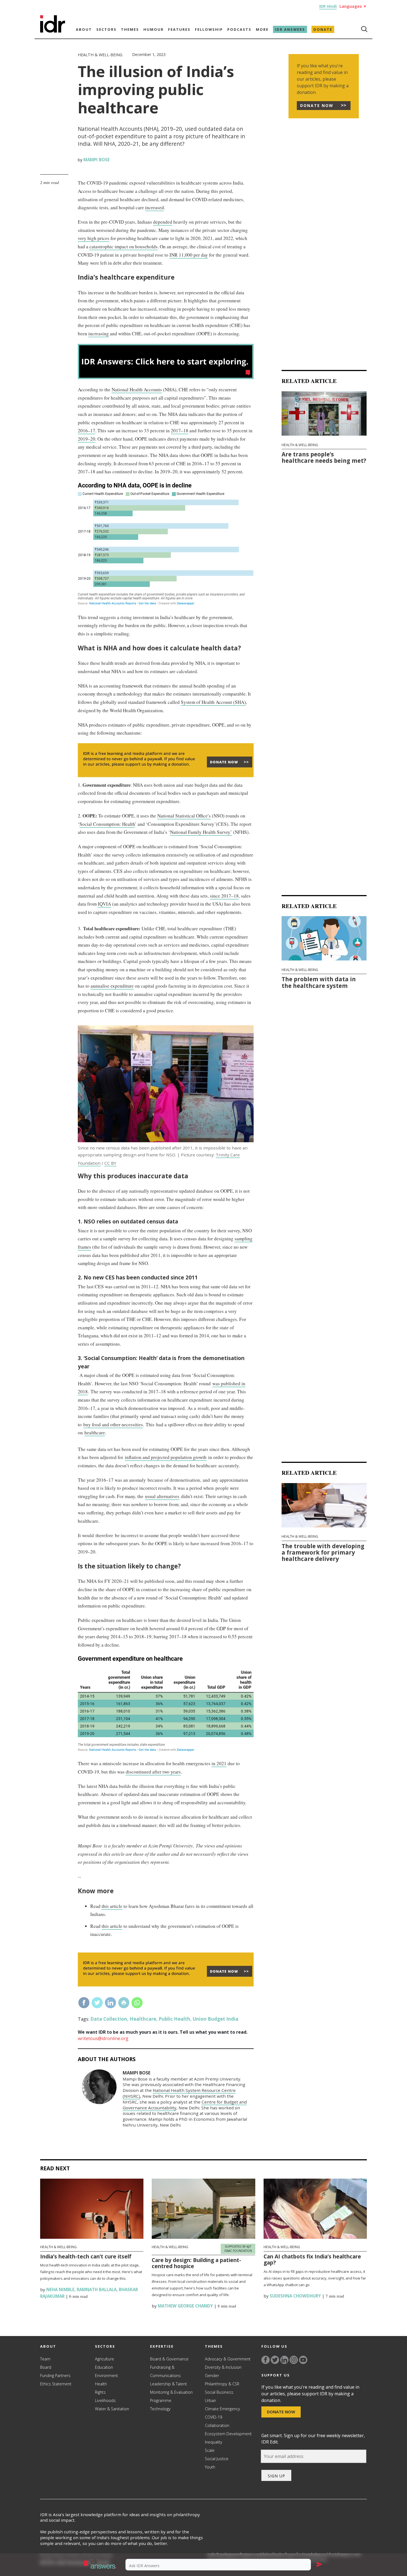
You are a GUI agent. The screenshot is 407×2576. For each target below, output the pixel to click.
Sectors (106, 29)
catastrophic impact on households (123, 246)
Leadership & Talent (168, 2384)
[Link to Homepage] (53, 31)
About (84, 29)
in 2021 (219, 1763)
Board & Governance (169, 2359)
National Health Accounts (137, 389)
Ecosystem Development (228, 2434)
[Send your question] (319, 2565)
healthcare (95, 1433)
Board (46, 2367)
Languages (353, 6)
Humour (154, 29)
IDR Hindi (328, 6)
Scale (210, 2450)
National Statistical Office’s (184, 816)
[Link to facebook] (266, 2360)
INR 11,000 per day (189, 255)
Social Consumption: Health (107, 824)
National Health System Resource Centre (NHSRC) (179, 2093)
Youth (210, 2467)
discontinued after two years (153, 1772)
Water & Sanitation (112, 2409)
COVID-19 (213, 2417)
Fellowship (209, 29)
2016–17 (87, 430)
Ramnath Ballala (97, 2289)
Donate (323, 29)
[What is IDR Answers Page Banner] (166, 377)
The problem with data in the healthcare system (319, 982)
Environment (106, 2376)
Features (179, 29)
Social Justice (217, 2459)
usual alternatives (162, 1496)
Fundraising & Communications (165, 2371)
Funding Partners (55, 2376)
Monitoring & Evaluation (171, 2392)
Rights (100, 2392)
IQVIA (104, 904)
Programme (161, 2400)
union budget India (216, 2019)
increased (154, 207)
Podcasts (239, 29)
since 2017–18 (224, 896)
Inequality (214, 2442)
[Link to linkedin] (284, 2360)
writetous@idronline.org (103, 2038)
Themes (130, 29)
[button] (101, 2565)
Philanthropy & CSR (222, 2384)
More (262, 29)
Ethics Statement (56, 2384)
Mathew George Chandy (185, 2306)
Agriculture (105, 2359)
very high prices (94, 238)
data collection (109, 2019)
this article (112, 1906)
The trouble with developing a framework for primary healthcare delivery (323, 1552)
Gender (212, 2376)
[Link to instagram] (294, 2360)
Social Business (219, 2392)
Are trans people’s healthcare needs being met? (324, 457)
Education (104, 2367)
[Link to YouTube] (303, 2360)
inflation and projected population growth (166, 1457)
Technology (160, 2409)
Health (101, 2384)
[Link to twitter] (275, 2360)
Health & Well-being (100, 55)
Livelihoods (105, 2400)
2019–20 (87, 439)
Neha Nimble (60, 2289)
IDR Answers (290, 29)
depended (163, 222)
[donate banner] (166, 777)
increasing (99, 333)
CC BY (110, 1163)
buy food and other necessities (113, 1424)
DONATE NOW (317, 105)
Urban (210, 2400)
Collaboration (217, 2425)
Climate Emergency (222, 2409)
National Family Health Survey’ (201, 832)
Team (45, 2359)
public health (174, 2019)
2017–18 (180, 430)
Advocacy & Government (228, 2359)
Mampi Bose (96, 160)
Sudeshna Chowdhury (295, 2296)
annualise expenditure (112, 986)
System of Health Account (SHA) (213, 702)
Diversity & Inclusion (223, 2367)
